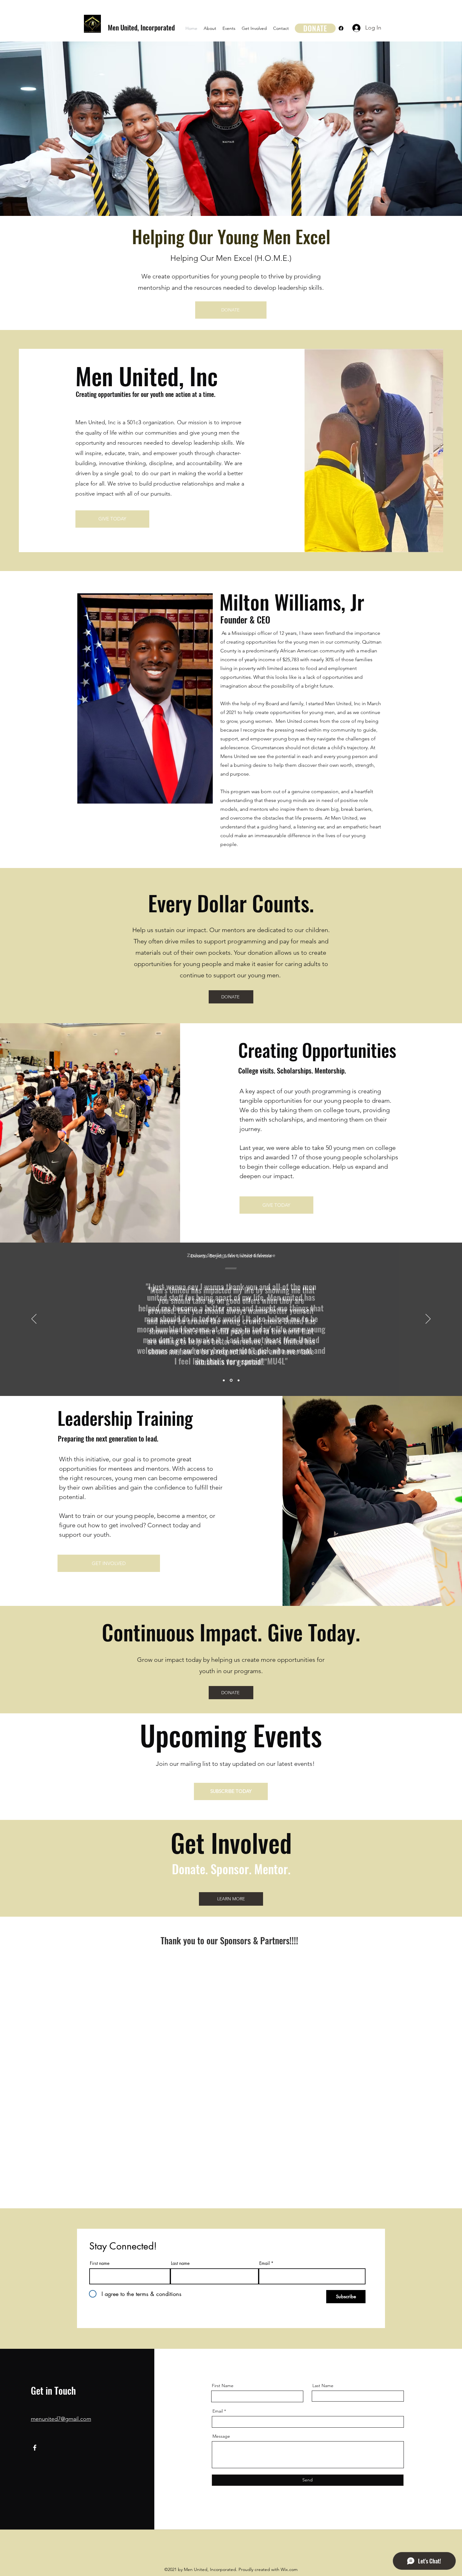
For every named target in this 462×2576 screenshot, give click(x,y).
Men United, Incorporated (141, 27)
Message (221, 2436)
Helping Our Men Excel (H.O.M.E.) (231, 258)
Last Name (323, 2386)
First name (100, 2263)
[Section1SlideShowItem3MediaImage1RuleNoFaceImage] (239, 1380)
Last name (180, 2263)
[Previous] (34, 1319)
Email (264, 2263)
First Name (223, 2386)
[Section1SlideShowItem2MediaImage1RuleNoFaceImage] (231, 1380)
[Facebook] (341, 28)
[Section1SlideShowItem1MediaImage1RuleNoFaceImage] (224, 1380)
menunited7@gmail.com (61, 2419)
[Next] (428, 1319)
